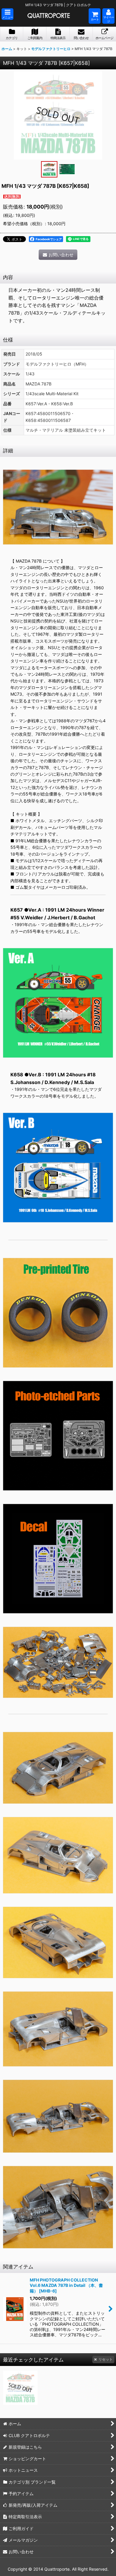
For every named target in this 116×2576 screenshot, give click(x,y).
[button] (7, 14)
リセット (106, 2359)
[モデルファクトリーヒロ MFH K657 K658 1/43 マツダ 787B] (58, 115)
